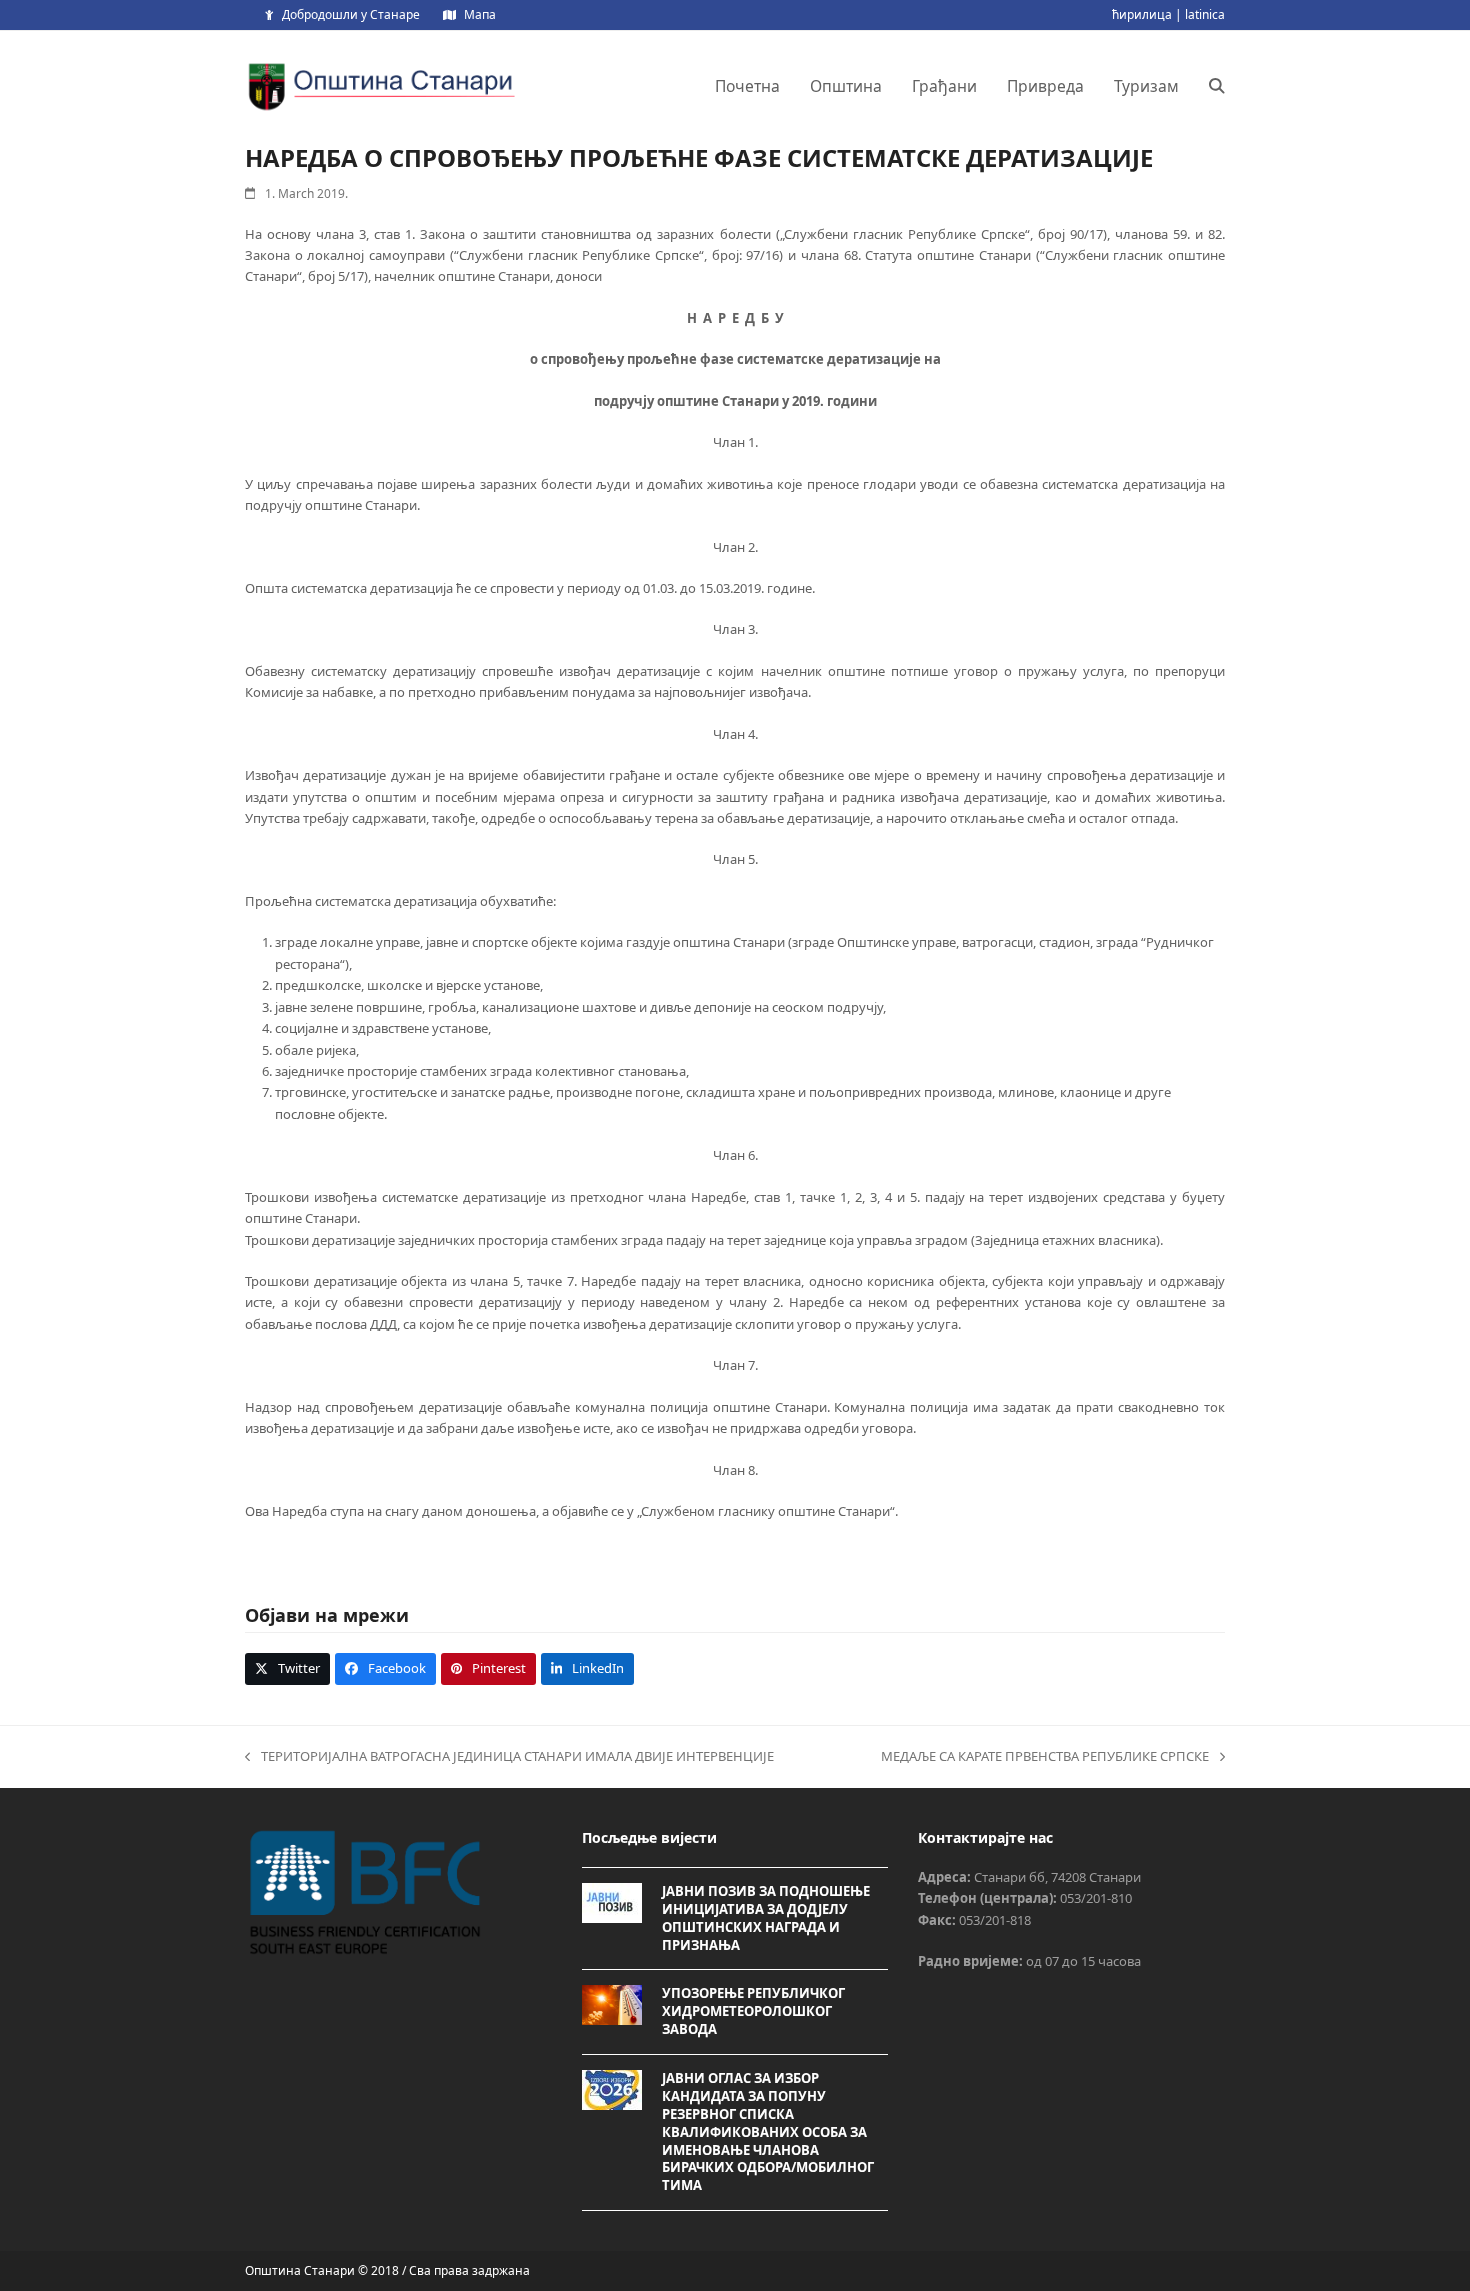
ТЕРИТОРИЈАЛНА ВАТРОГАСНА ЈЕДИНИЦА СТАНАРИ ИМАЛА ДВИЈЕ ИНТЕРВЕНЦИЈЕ (509, 1757)
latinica (1205, 14)
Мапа (480, 14)
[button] (1217, 86)
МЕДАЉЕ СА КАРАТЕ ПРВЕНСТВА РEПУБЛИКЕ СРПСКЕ (1045, 1757)
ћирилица (1142, 14)
